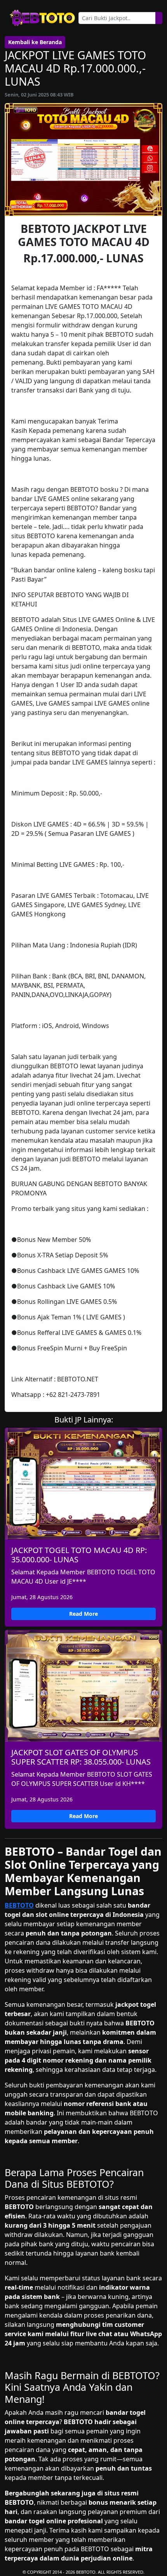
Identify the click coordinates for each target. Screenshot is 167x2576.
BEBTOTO (19, 1905)
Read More (83, 1614)
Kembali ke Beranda (35, 42)
